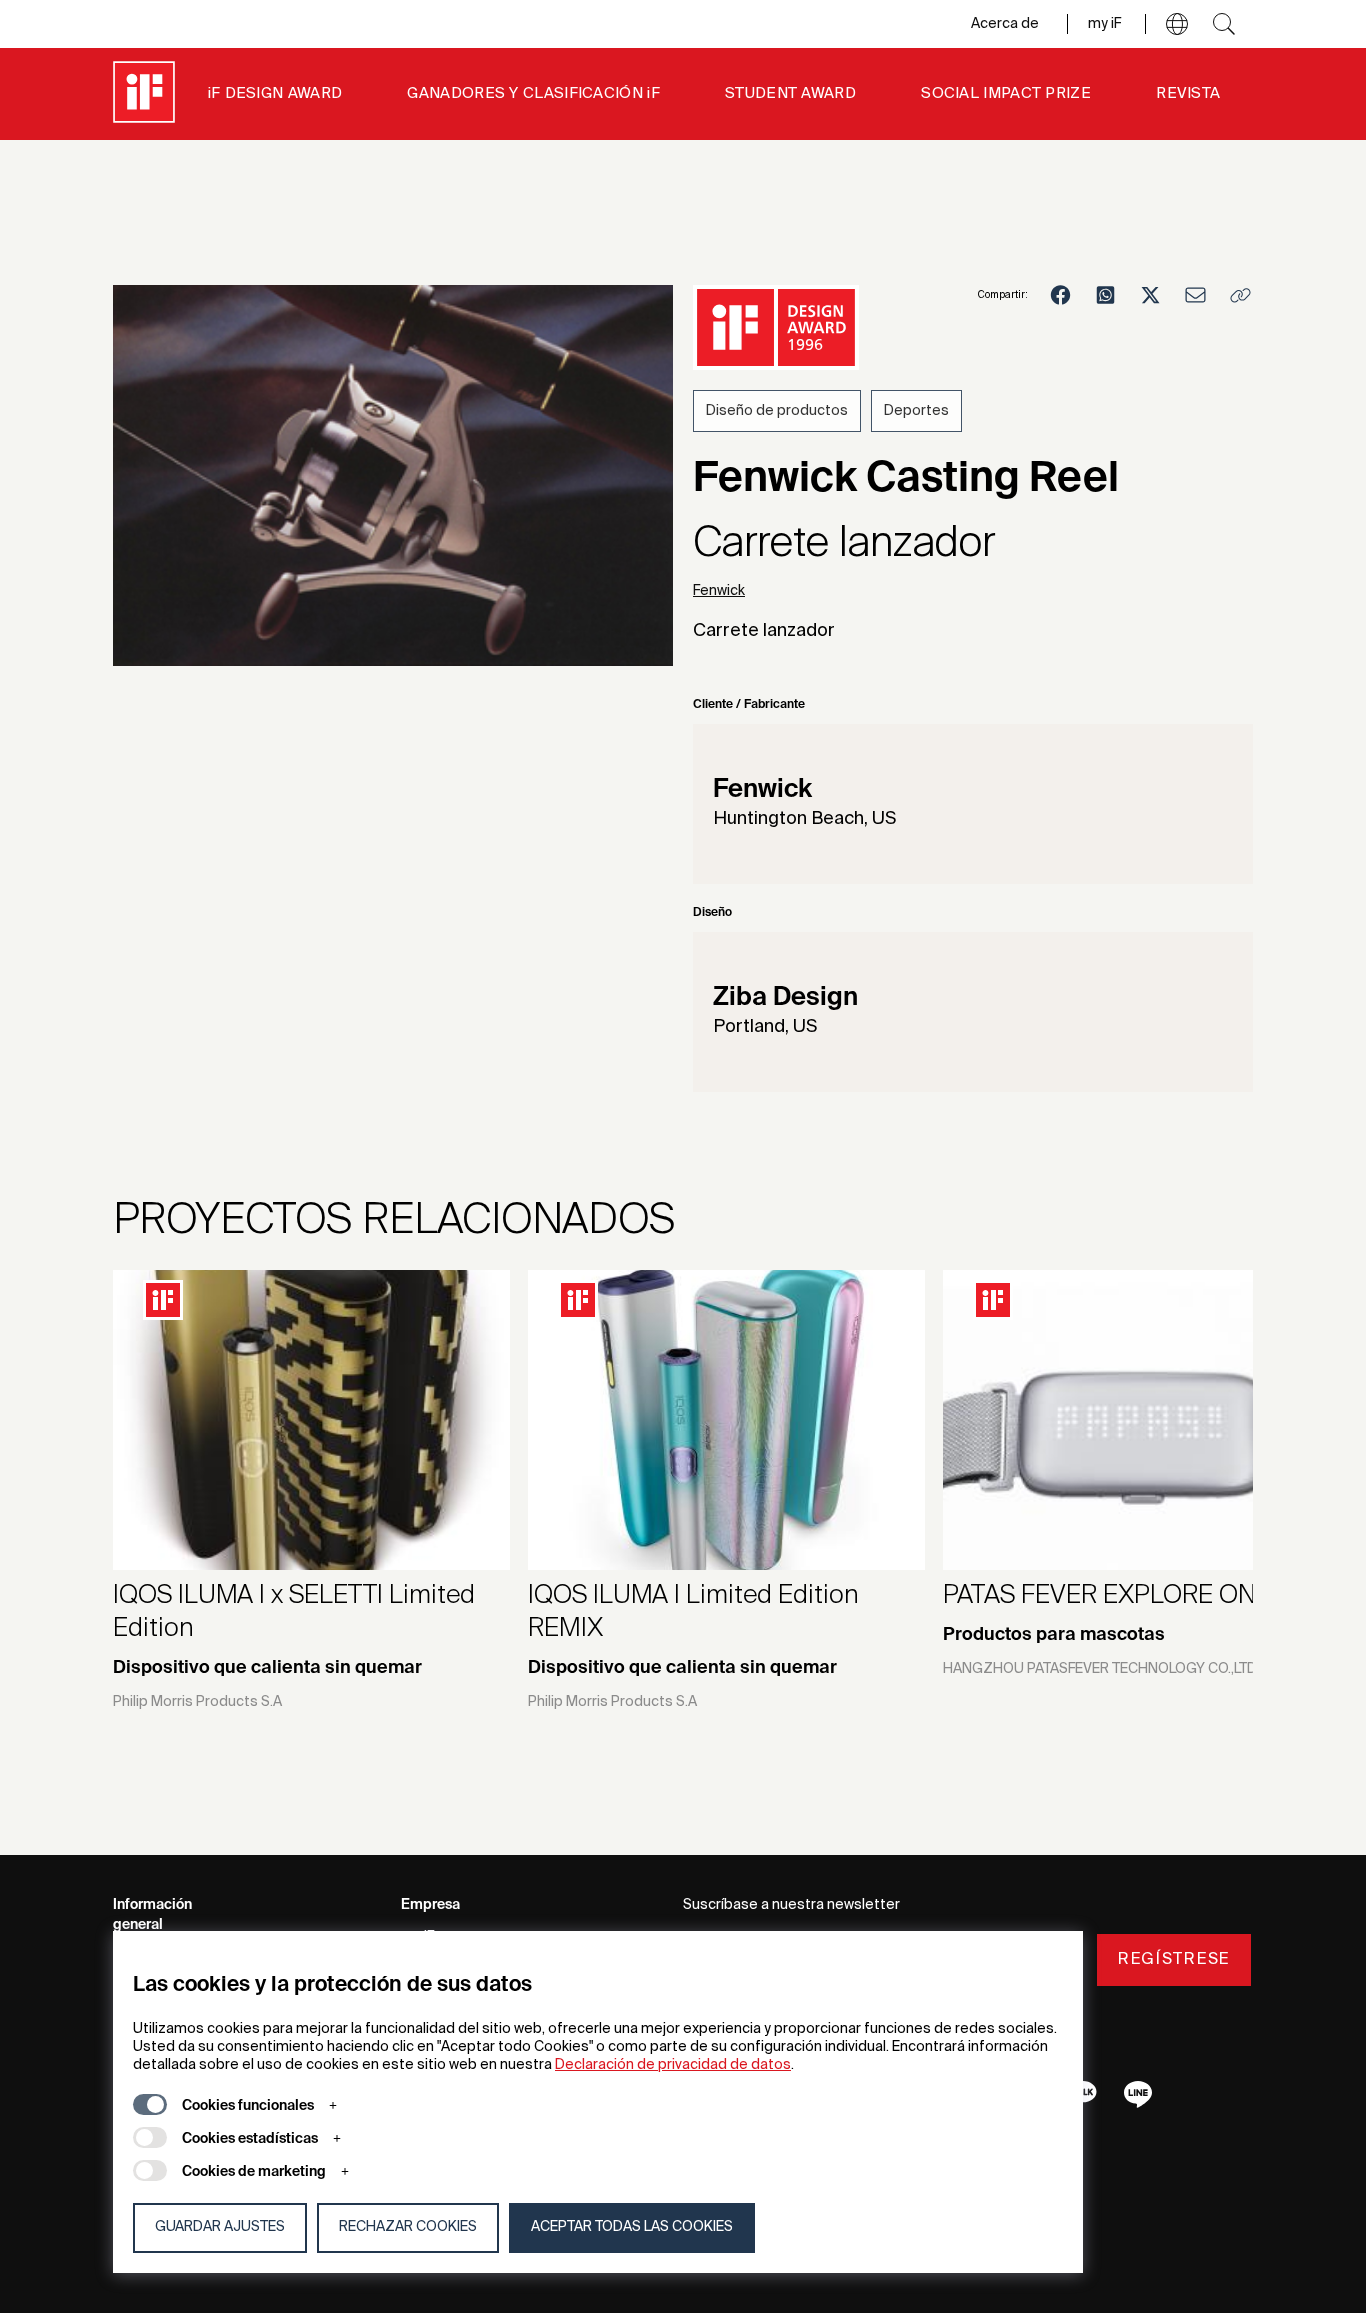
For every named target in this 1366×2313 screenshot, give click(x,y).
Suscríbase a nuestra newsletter (791, 1905)
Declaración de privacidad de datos (673, 2065)
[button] (1177, 24)
